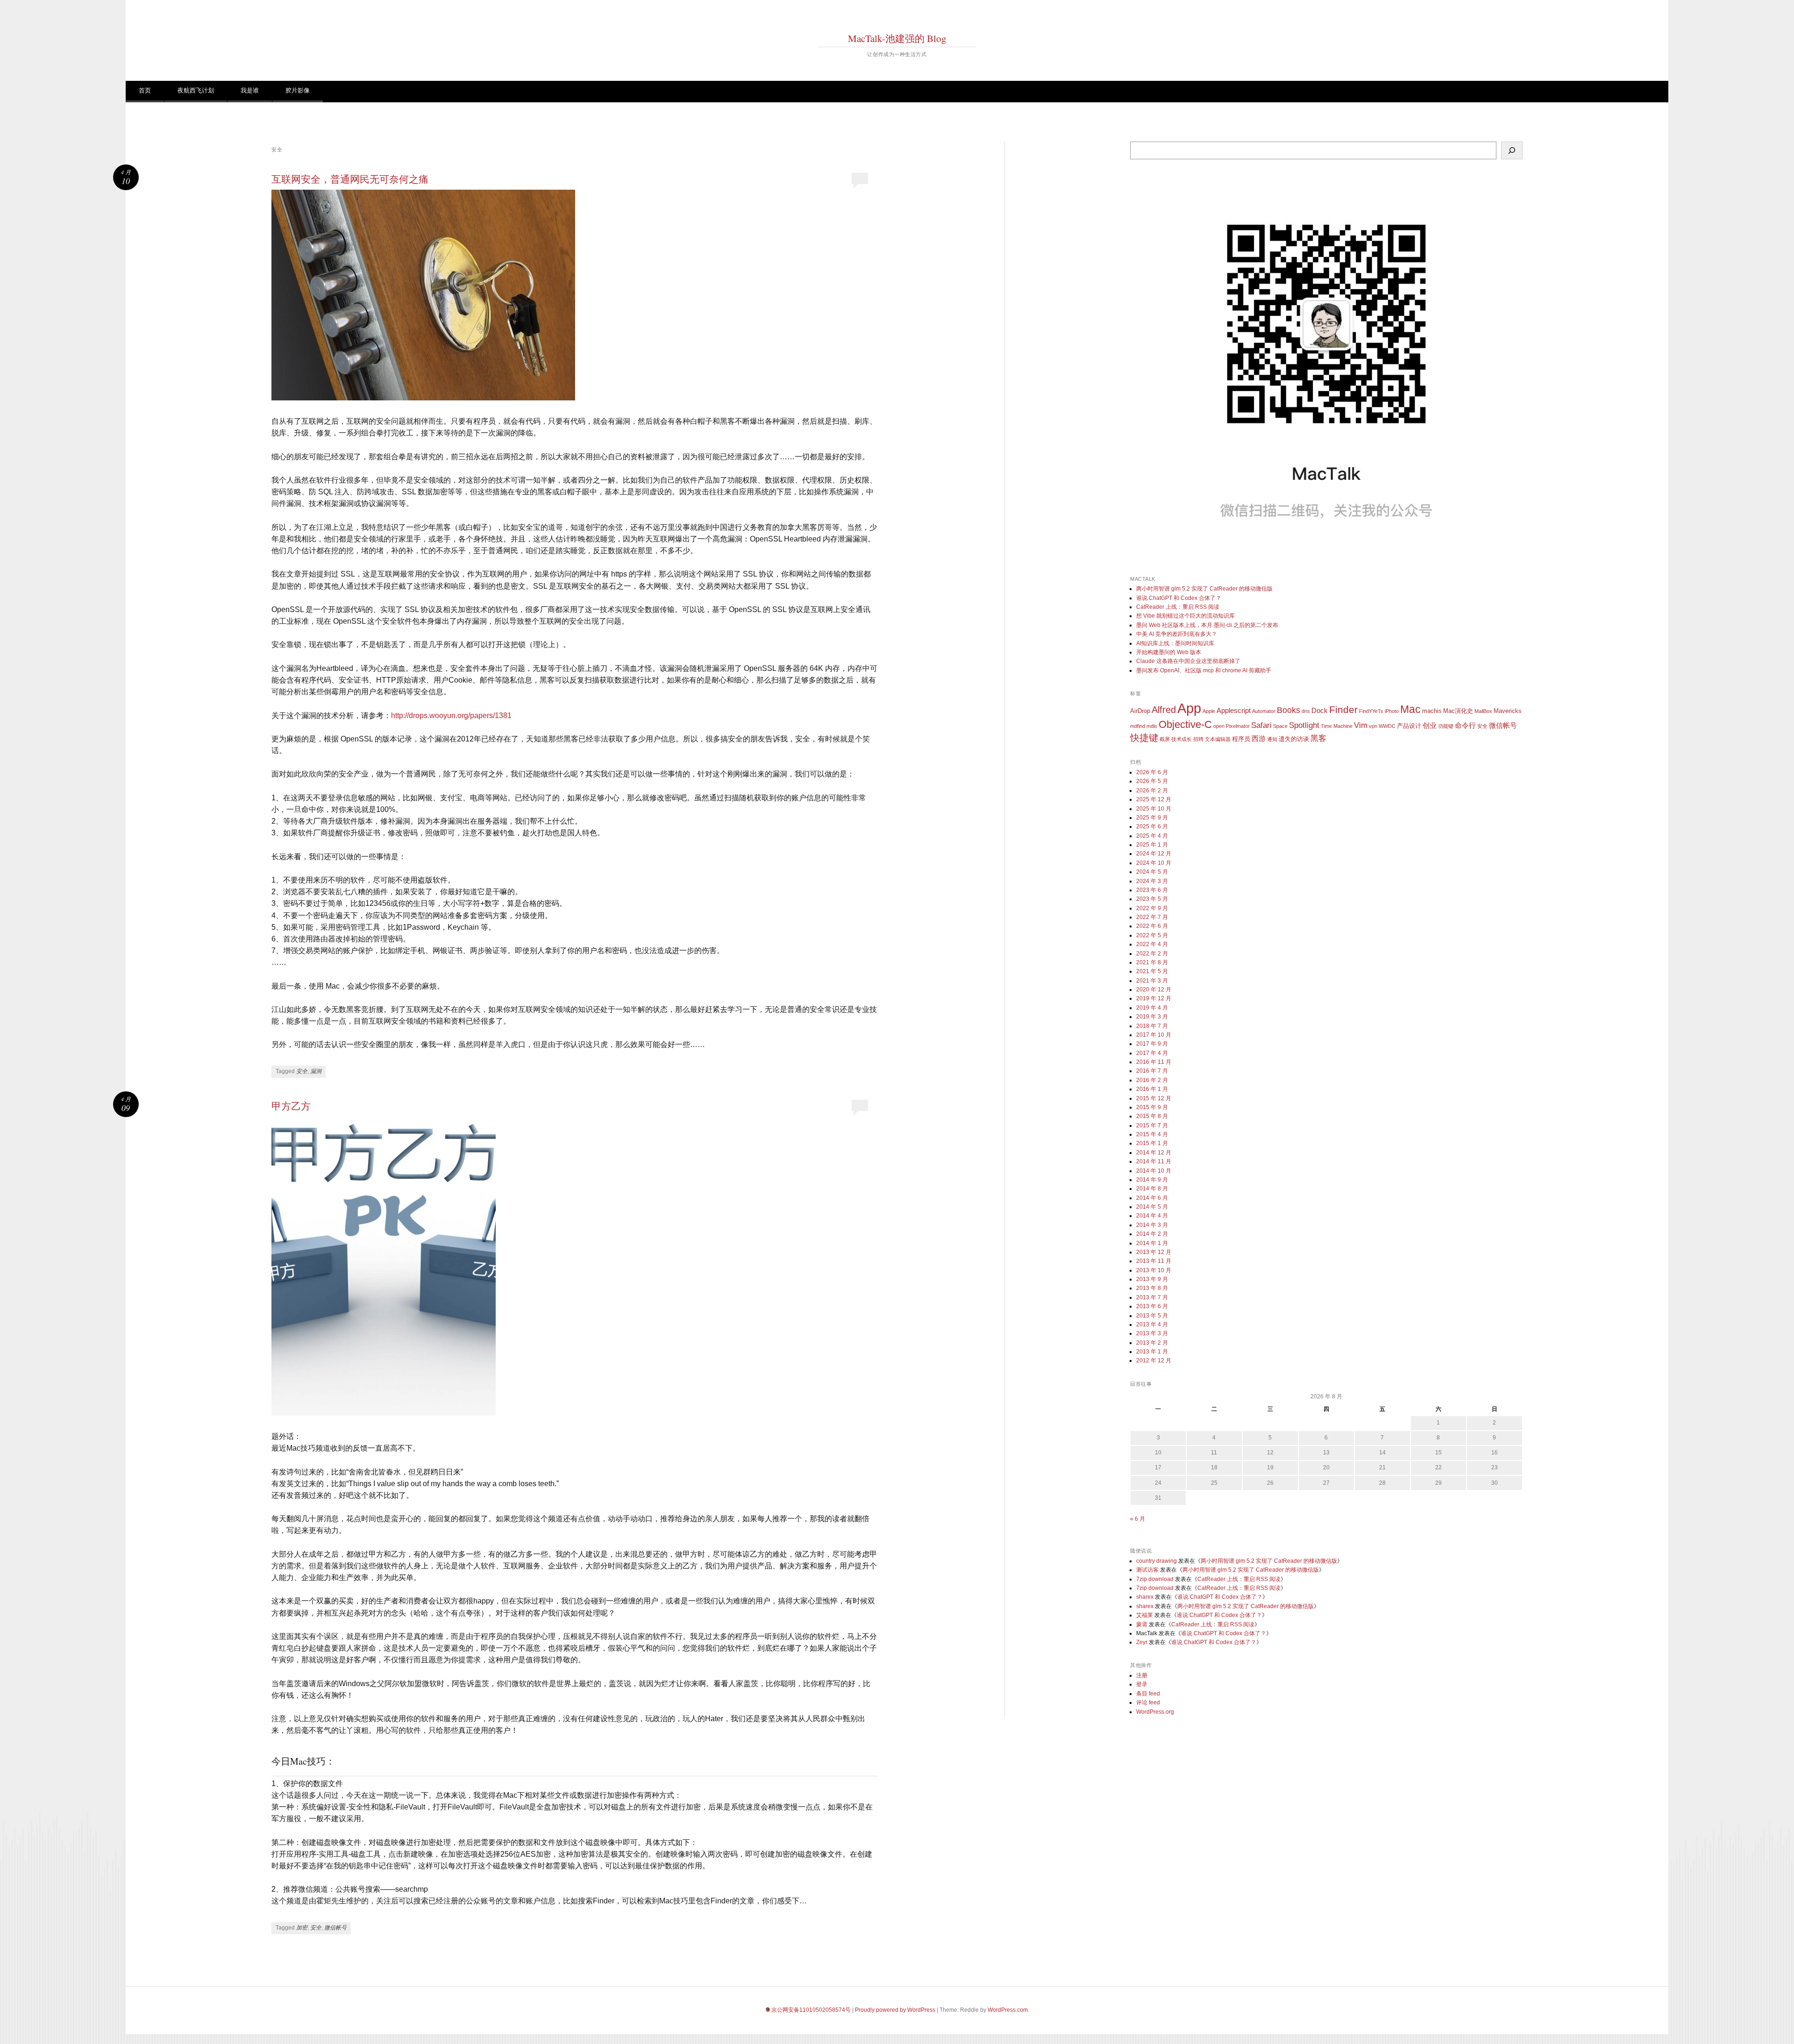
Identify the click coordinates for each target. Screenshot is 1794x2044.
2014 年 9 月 (1152, 1180)
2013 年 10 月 (1154, 1270)
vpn (1373, 726)
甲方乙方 (291, 1106)
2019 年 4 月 (1152, 1008)
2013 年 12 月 (1154, 1252)
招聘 (1198, 739)
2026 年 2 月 (1152, 791)
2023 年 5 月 (1152, 899)
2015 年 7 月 (1152, 1125)
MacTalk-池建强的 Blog (897, 38)
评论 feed (1148, 1702)
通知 (1272, 739)
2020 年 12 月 (1154, 990)
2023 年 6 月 (1152, 890)
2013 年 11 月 (1154, 1261)
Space (1280, 726)
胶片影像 (298, 90)
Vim (1361, 725)
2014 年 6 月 (1152, 1198)
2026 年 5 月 (1152, 781)
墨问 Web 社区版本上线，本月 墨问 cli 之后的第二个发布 (1207, 625)
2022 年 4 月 (1152, 944)
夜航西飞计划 (196, 90)
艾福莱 (1145, 1615)
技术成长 (1182, 739)
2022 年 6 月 (1152, 926)
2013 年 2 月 (1152, 1343)
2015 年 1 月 (1152, 1143)
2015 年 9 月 (1152, 1107)
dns (1306, 711)
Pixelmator (1238, 726)
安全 (302, 1071)
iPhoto (1392, 711)
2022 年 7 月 (1152, 917)
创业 (1430, 725)
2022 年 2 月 (1152, 954)
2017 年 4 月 (1152, 1053)
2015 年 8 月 (1152, 1116)
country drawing (1157, 1561)
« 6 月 (1138, 1519)
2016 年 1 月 (1152, 1089)
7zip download (1155, 1579)
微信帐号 (335, 1928)
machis (1432, 711)
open (1219, 726)
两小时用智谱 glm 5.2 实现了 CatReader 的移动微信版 (1204, 589)
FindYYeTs (1371, 711)
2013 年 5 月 (1152, 1316)
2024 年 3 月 (1152, 881)
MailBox (1483, 711)
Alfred (1164, 710)
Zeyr (1142, 1642)
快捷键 (1144, 738)
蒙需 (1142, 1624)
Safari (1261, 725)
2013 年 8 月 (1152, 1288)
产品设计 (1409, 726)
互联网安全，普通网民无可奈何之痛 (350, 179)
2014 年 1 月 (1152, 1243)
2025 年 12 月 (1154, 799)
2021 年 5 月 (1152, 971)
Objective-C (1185, 724)
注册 (1142, 1675)
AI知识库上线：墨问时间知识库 (1175, 643)
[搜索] (1512, 150)
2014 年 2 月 (1152, 1234)
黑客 (1318, 738)
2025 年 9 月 (1152, 818)
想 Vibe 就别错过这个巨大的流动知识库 (1185, 616)
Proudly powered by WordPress (895, 2010)
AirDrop (1140, 711)
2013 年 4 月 (1152, 1325)
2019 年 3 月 (1152, 1017)
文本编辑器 (1218, 739)
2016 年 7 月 (1152, 1071)
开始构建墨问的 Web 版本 (1169, 652)
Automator (1264, 711)
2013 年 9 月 (1152, 1279)
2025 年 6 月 (1152, 826)
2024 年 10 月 (1154, 863)
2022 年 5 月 (1152, 935)
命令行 (1465, 725)
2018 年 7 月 (1152, 1026)
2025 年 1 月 (1152, 845)
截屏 (1165, 739)
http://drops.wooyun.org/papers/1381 (451, 716)
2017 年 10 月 (1154, 1035)
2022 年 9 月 (1152, 908)
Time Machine (1337, 726)
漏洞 (316, 1071)
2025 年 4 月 (1152, 836)
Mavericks (1508, 711)
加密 (302, 1928)
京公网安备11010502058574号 (811, 2010)
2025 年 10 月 (1154, 809)
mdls (1152, 726)
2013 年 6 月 (1152, 1306)
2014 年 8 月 (1152, 1189)
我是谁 (250, 90)
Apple (1209, 711)
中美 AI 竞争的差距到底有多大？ (1177, 634)
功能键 (1446, 726)
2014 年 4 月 (1152, 1216)
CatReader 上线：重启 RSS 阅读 (1178, 607)
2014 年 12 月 (1154, 1153)
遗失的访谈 (1294, 739)
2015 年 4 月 (1152, 1134)
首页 (145, 90)
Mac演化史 (1458, 711)
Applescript (1234, 710)
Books (1289, 710)
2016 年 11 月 (1154, 1062)
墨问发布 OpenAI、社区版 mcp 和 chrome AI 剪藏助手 (1204, 670)
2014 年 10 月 (1154, 1171)
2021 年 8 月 (1152, 962)
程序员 (1241, 739)
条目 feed (1148, 1694)
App (1189, 708)
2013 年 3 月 (1152, 1333)
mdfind (1138, 726)
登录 (1142, 1684)
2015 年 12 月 (1154, 1098)
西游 (1259, 738)
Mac (1410, 709)
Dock (1320, 710)
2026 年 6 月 (1152, 772)
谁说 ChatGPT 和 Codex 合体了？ (1179, 598)
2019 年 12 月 (1154, 998)
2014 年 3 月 (1152, 1225)
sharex (1145, 1597)
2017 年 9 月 (1152, 1044)
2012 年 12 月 (1154, 1360)
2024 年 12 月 (1154, 854)
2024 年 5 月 (1152, 872)
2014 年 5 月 (1152, 1207)
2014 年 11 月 (1154, 1161)
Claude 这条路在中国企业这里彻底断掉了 (1188, 661)
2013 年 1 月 (1152, 1352)
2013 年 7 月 (1152, 1297)
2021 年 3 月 (1152, 981)
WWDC (1387, 726)
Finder (1343, 709)
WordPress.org (1155, 1712)
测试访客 (1147, 1570)
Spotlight (1304, 725)
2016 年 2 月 (1152, 1080)
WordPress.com (1008, 2010)
